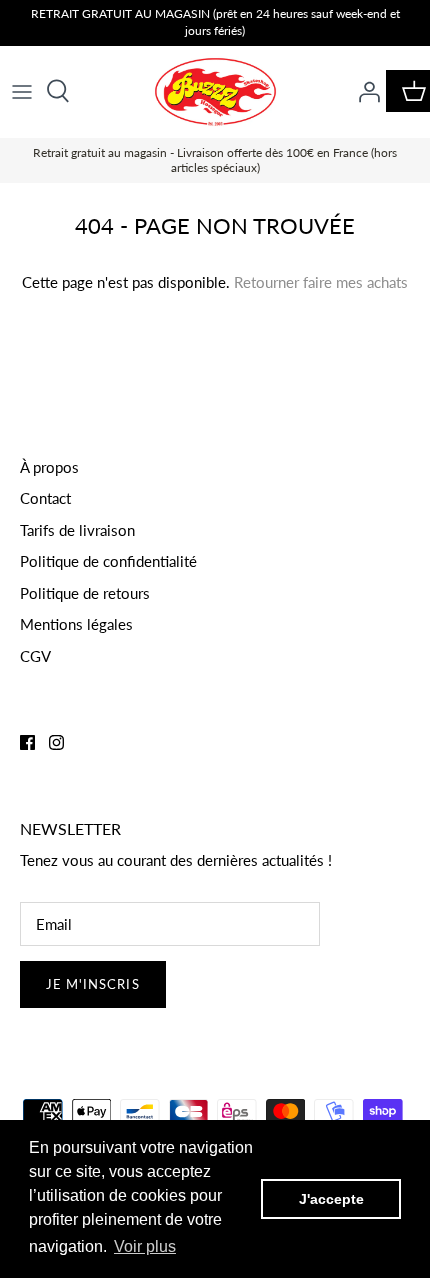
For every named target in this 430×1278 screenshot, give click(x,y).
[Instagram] (56, 742)
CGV (35, 656)
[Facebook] (27, 742)
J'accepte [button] (331, 1199)
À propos (49, 467)
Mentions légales (76, 624)
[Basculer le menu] (22, 91)
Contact (45, 498)
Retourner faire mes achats (321, 282)
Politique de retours (85, 593)
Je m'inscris (93, 984)
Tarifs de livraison (77, 530)
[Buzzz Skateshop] (215, 92)
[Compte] (364, 91)
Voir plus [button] (145, 1246)
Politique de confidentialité (108, 561)
